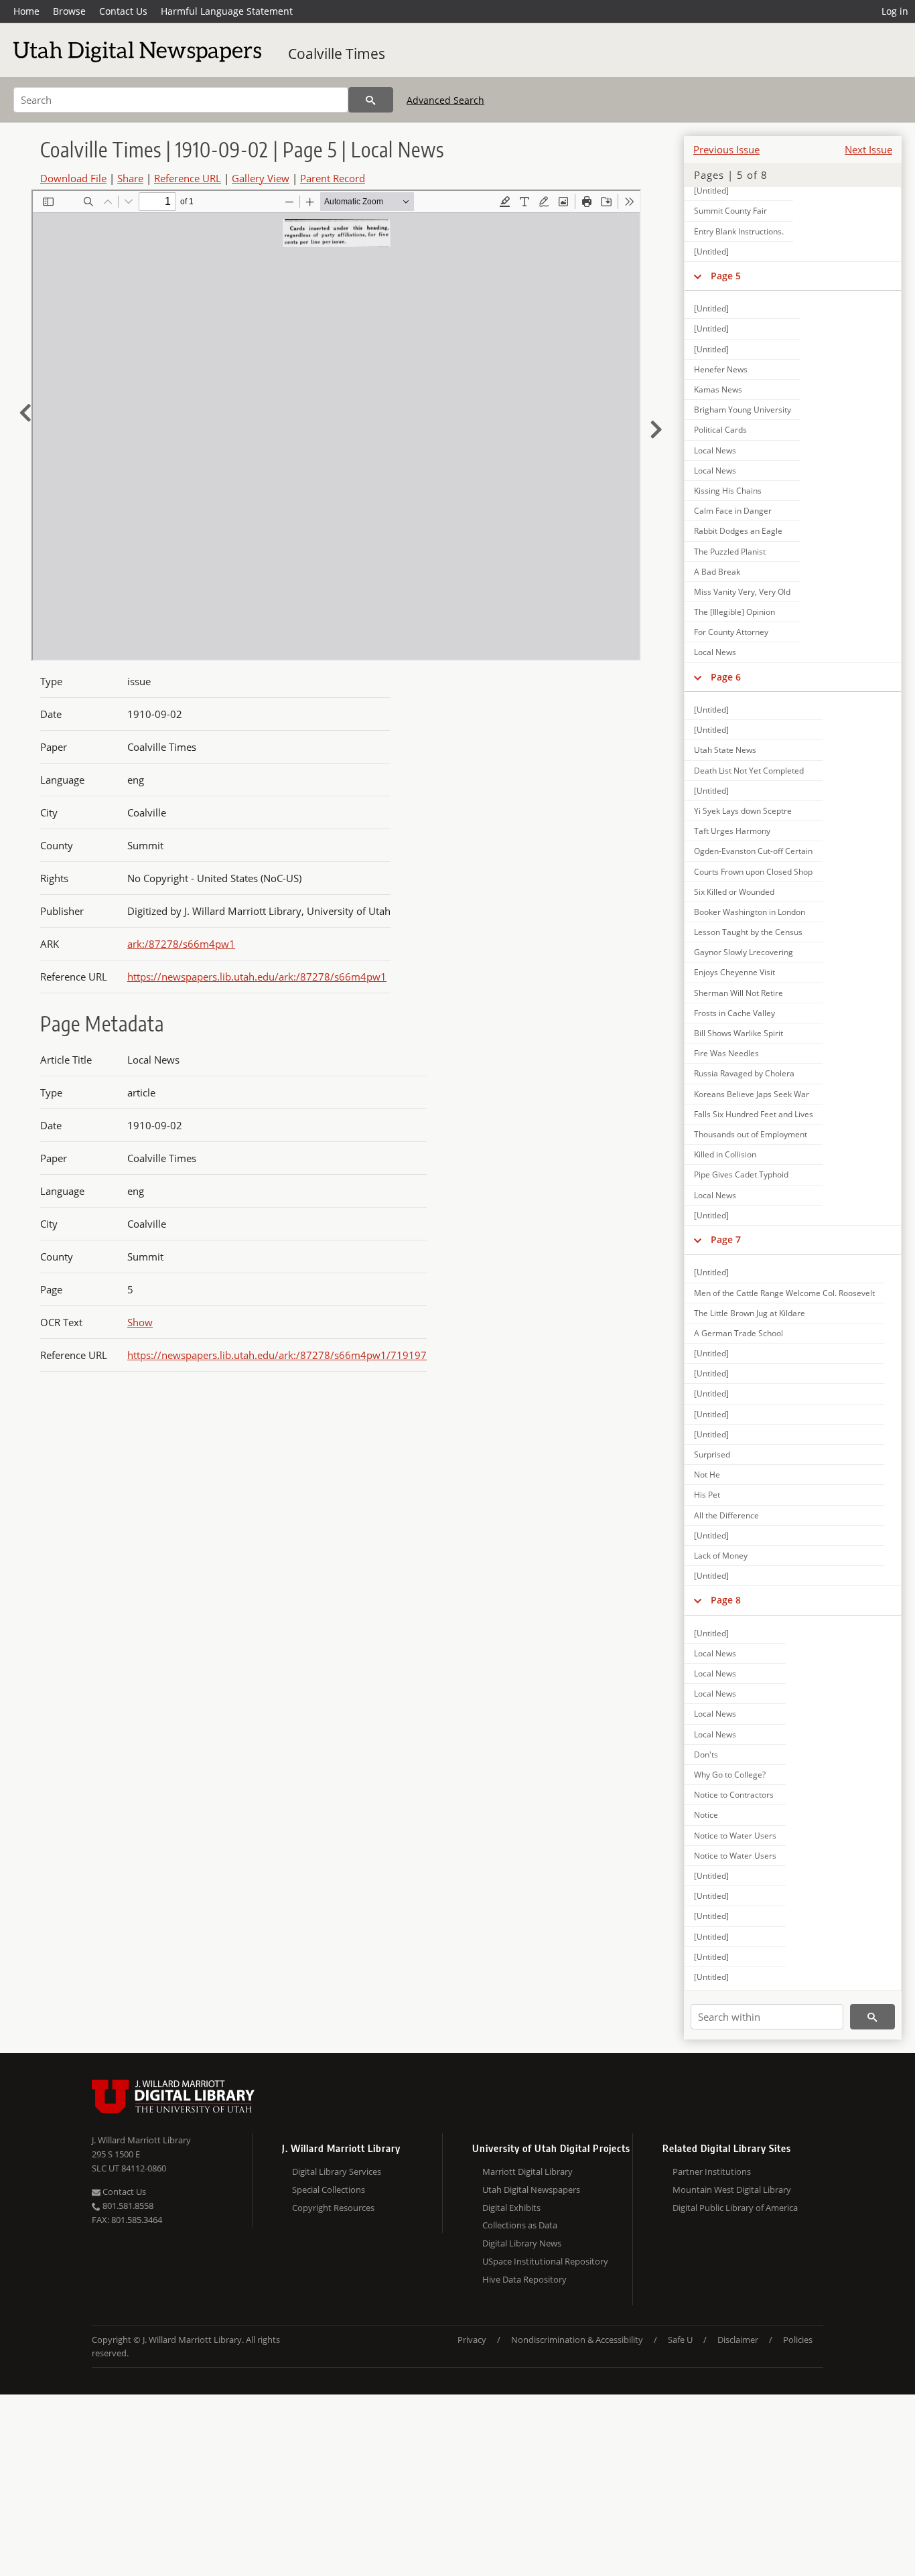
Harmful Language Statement (227, 11)
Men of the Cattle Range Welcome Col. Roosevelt (784, 1293)
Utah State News (725, 750)
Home (26, 11)
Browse (69, 11)
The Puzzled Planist (730, 552)
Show (140, 1322)
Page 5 (726, 276)
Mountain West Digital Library (732, 2190)
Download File (73, 178)
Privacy (472, 2340)
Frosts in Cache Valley (734, 1013)
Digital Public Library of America (735, 2208)
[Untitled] (711, 191)
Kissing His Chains (728, 491)
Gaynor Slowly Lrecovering (744, 952)
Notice (706, 1815)
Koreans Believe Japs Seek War (752, 1094)
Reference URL (188, 178)
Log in (895, 11)
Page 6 (726, 677)
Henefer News (721, 369)
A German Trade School (738, 1333)
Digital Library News (522, 2243)
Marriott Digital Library (527, 2171)
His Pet (707, 1495)
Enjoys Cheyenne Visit (734, 972)
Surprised (712, 1454)
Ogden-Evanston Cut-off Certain (753, 851)
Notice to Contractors (734, 1795)
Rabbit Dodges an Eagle (738, 531)
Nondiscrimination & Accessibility (577, 2340)
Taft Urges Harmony (732, 831)
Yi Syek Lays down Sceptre (743, 811)
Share (130, 178)
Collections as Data (520, 2225)
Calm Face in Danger (733, 511)
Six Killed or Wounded (734, 892)
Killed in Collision (725, 1154)
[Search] (371, 100)
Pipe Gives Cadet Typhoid (741, 1174)
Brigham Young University (743, 410)
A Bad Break (717, 572)
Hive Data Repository (524, 2279)
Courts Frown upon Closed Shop (753, 872)
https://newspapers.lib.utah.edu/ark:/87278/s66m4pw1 (257, 977)
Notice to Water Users (735, 1836)
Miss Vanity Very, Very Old (742, 592)
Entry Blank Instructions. (739, 231)
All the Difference (726, 1515)
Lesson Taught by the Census (748, 932)
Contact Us (123, 11)
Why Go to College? (730, 1775)
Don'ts (706, 1755)
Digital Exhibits (511, 2208)
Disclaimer (738, 2340)
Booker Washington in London (750, 912)
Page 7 (726, 1239)
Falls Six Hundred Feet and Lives (754, 1114)
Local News (715, 450)
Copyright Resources (333, 2208)
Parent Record (333, 178)
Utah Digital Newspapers (531, 2190)
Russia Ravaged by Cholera (744, 1073)
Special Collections (329, 2190)
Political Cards (720, 430)
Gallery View (261, 178)
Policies (798, 2340)
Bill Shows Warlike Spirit (738, 1033)
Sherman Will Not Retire (738, 993)
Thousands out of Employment (751, 1134)
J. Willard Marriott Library (141, 2140)
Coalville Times (337, 54)
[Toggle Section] (698, 276)
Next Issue (868, 149)
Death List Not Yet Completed (749, 771)
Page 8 (726, 1600)
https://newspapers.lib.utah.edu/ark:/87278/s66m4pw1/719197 (277, 1355)
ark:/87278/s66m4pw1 (181, 944)
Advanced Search (445, 100)
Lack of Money (721, 1556)
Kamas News (718, 389)
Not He (707, 1475)
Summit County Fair (730, 211)
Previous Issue (726, 149)
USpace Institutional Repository (545, 2261)
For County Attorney (731, 632)
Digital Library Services (337, 2171)
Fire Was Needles (726, 1053)
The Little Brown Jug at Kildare (750, 1313)
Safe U (680, 2340)
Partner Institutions (712, 2171)
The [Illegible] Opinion (734, 612)
